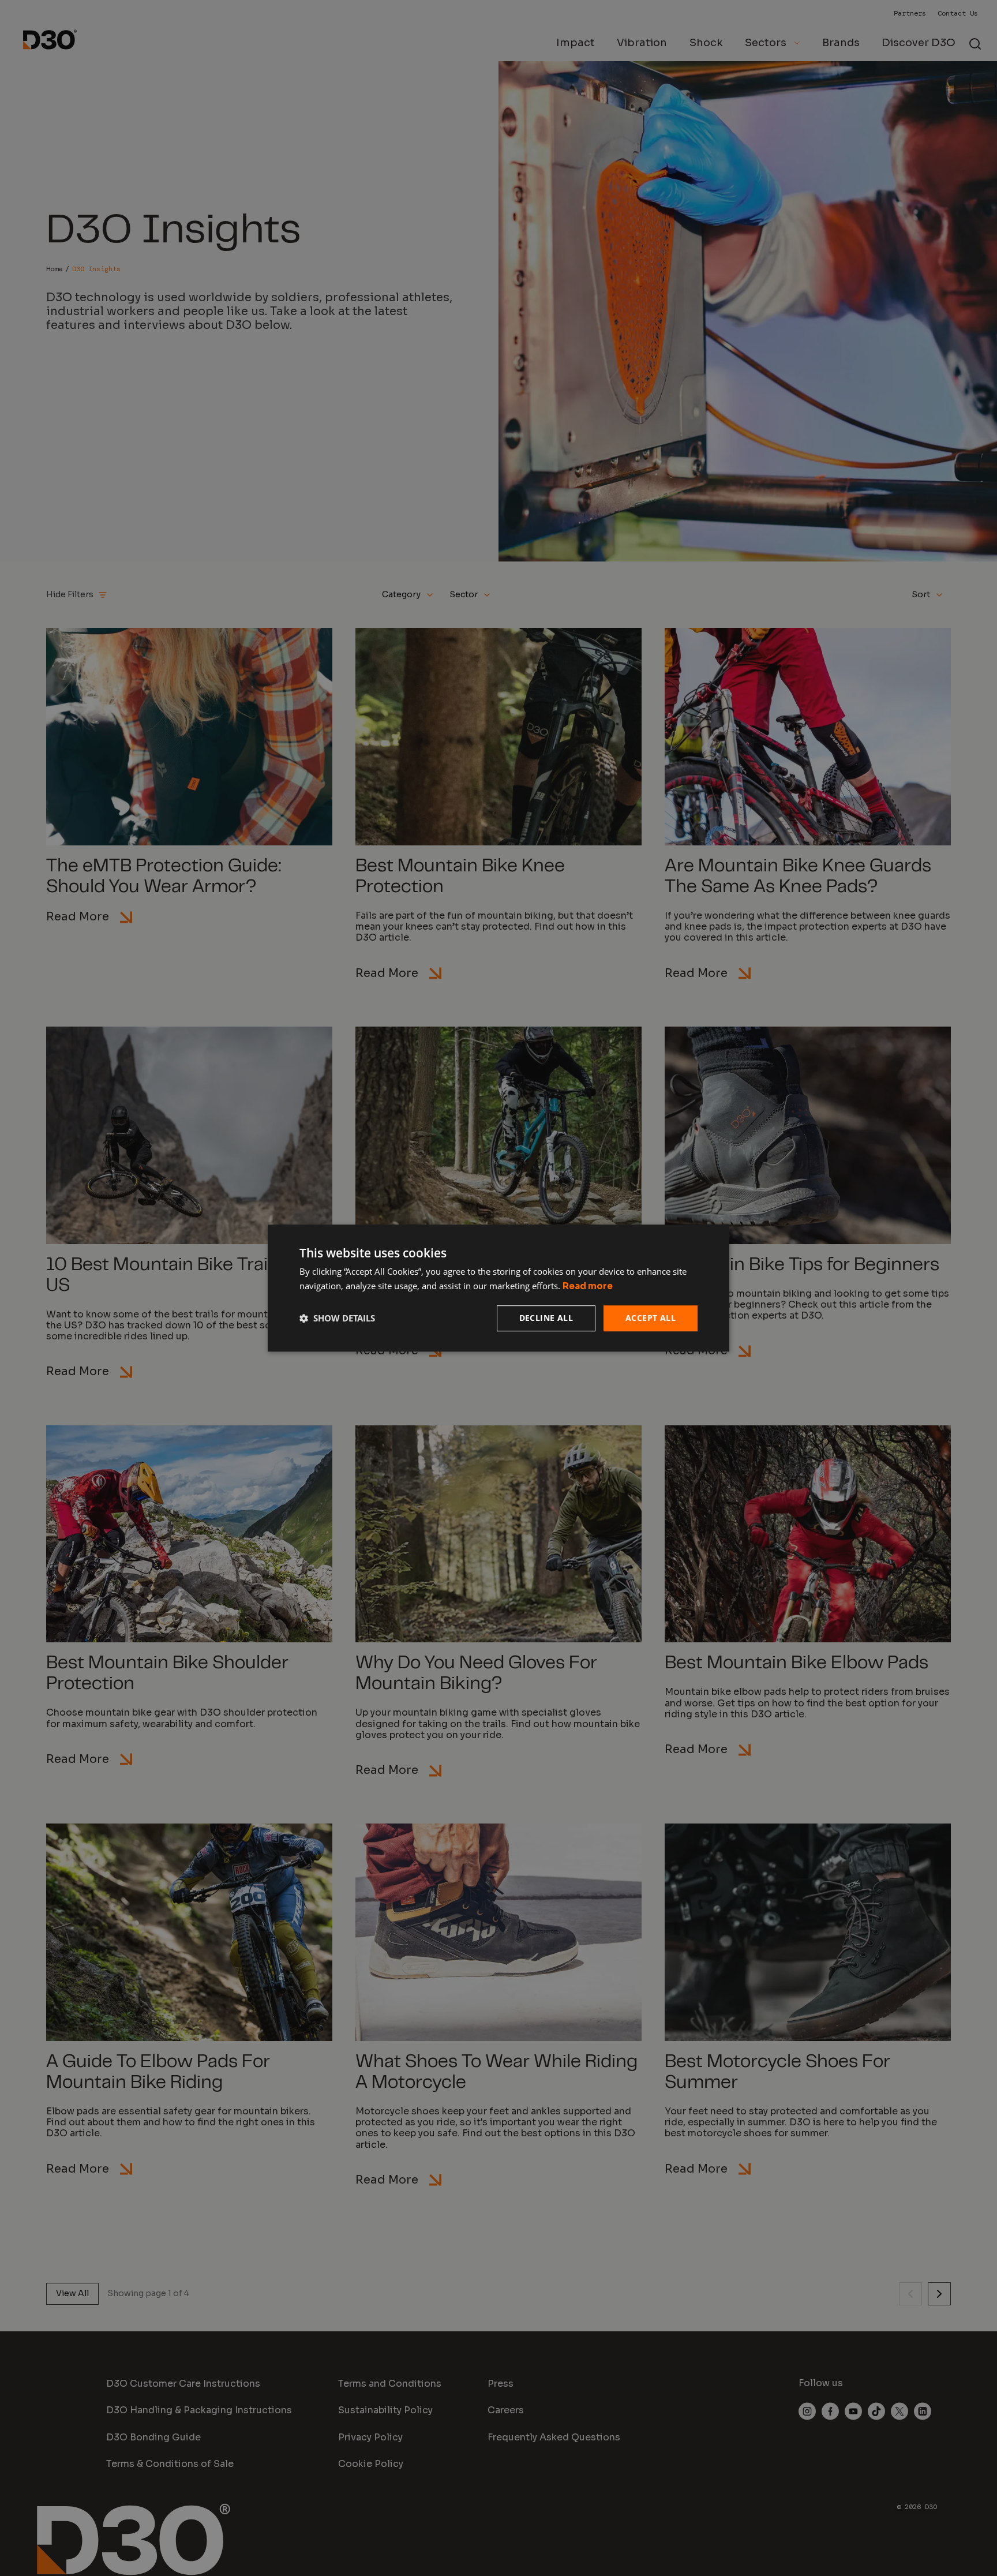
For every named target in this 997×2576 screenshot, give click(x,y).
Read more (588, 1286)
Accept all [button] (651, 1318)
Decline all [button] (546, 1318)
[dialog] (498, 1288)
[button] (337, 1318)
